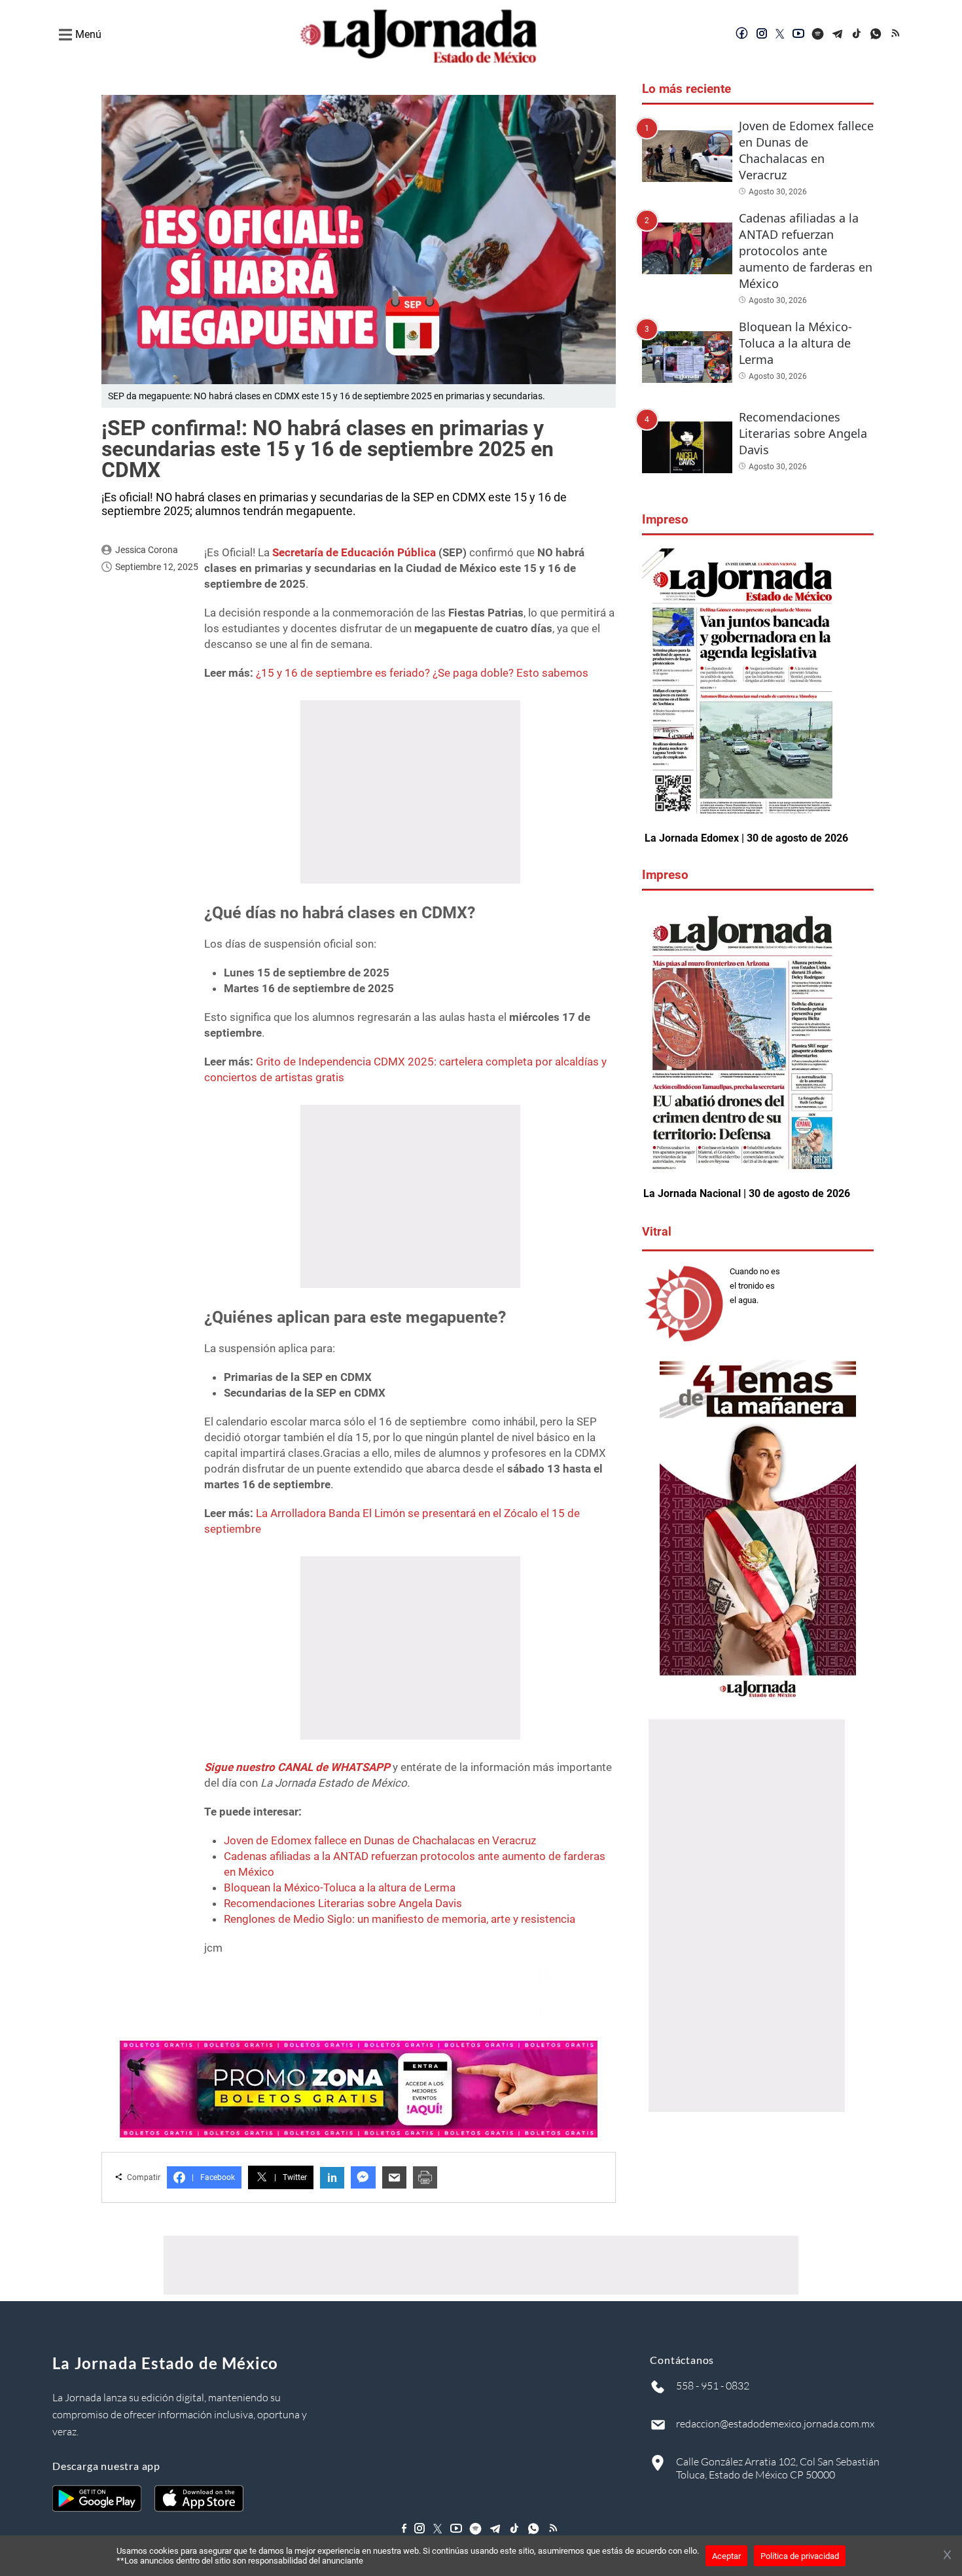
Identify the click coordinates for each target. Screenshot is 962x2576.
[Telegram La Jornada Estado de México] (838, 35)
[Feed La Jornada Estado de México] (897, 35)
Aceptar (726, 2556)
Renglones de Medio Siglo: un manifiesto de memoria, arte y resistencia (400, 1919)
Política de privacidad (800, 2556)
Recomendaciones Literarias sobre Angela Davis (343, 1903)
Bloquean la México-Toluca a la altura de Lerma (340, 1887)
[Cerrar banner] (947, 2556)
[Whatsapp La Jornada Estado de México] (877, 35)
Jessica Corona (147, 550)
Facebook (213, 2177)
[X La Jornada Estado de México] (780, 35)
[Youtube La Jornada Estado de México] (798, 35)
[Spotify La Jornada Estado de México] (818, 35)
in (332, 2178)
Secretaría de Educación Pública (355, 552)
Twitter (291, 2177)
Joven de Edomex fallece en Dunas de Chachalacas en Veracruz (380, 1840)
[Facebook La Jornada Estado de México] (742, 35)
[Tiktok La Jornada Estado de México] (857, 35)
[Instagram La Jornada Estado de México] (762, 35)
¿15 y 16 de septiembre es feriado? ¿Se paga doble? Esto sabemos (422, 673)
